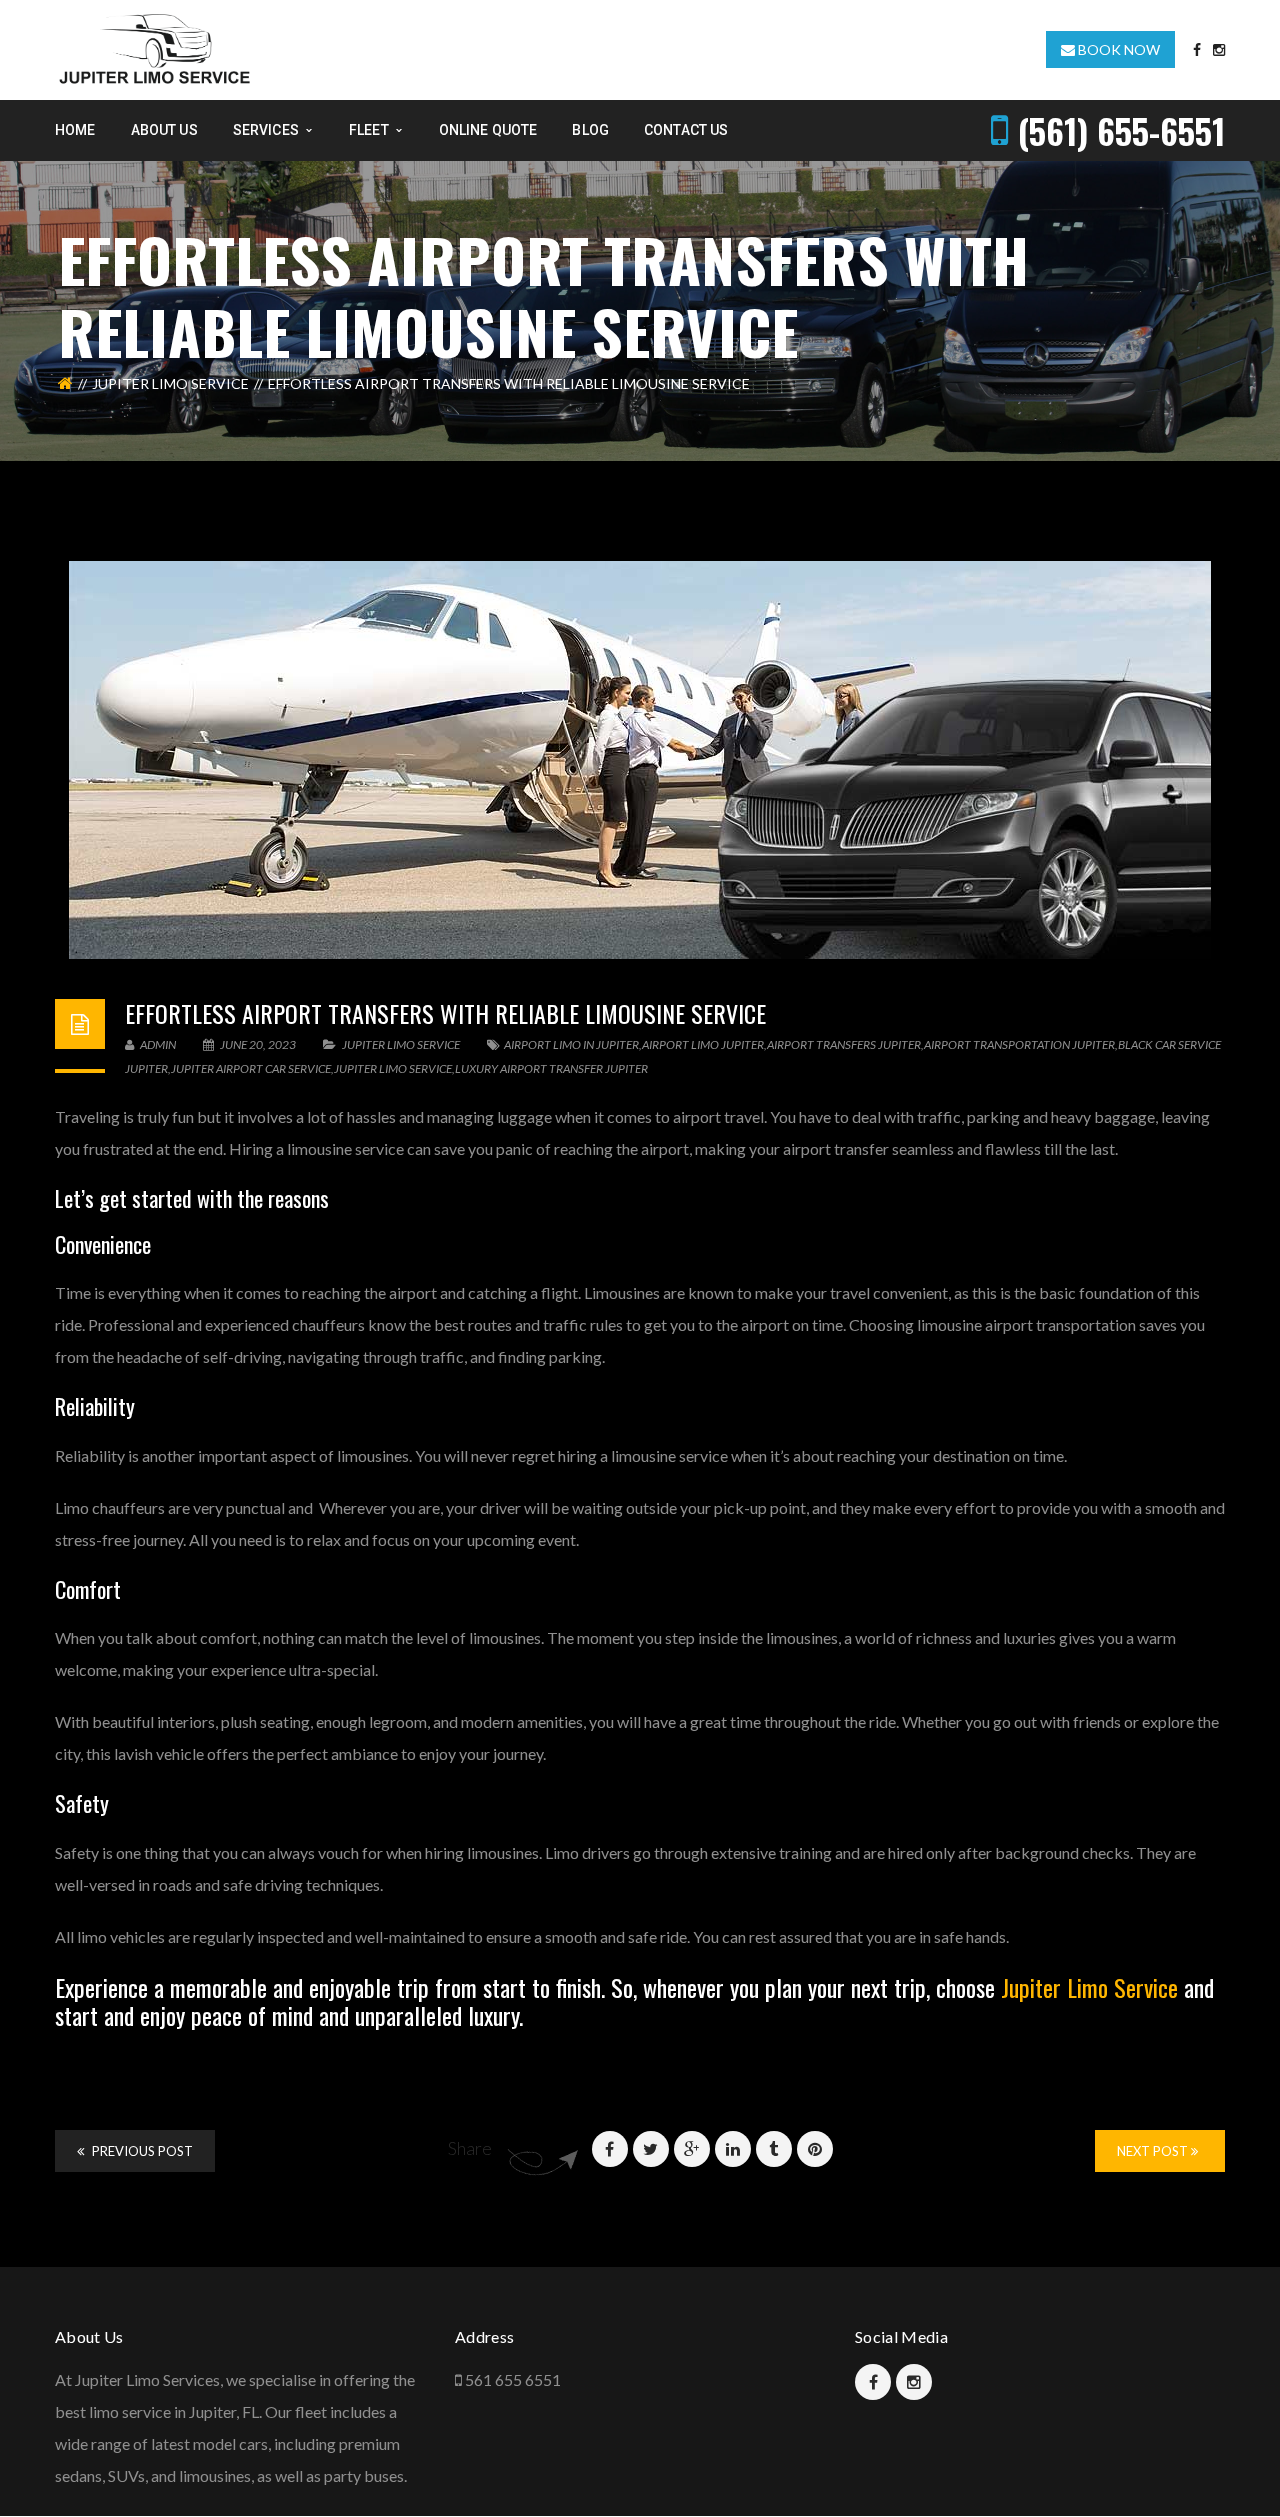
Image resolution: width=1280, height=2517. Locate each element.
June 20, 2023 (258, 1044)
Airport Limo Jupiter (703, 1044)
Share (470, 2148)
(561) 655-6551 (1121, 130)
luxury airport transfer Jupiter (551, 1068)
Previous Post (141, 2151)
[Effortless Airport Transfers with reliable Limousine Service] (640, 760)
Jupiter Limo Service (170, 383)
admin (157, 1044)
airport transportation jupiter (1019, 1044)
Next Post (1154, 2151)
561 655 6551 (513, 2379)
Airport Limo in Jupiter (571, 1044)
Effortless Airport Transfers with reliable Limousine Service (445, 1013)
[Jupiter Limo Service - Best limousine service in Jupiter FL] (156, 47)
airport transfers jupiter (844, 1044)
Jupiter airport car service (251, 1068)
